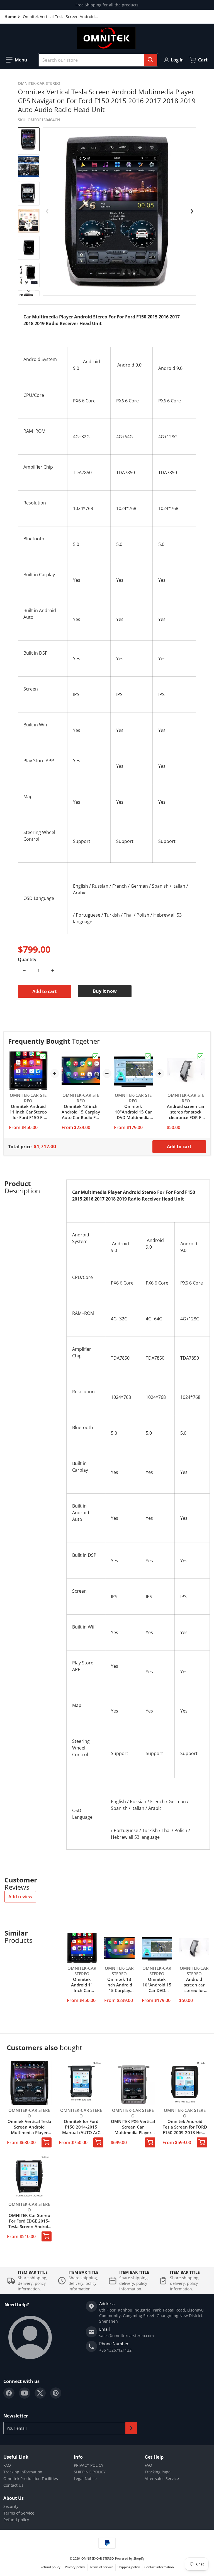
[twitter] (40, 2393)
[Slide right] (29, 291)
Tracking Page (158, 2472)
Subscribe (131, 2428)
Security (11, 2506)
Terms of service (101, 2567)
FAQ (7, 2465)
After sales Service (162, 2479)
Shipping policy (129, 2567)
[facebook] (9, 2393)
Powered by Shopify (130, 2558)
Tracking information (23, 2472)
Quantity (27, 959)
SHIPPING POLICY (90, 2472)
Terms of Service (19, 2513)
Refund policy (16, 2520)
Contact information (159, 2567)
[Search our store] (150, 60)
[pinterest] (56, 2393)
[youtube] (25, 2393)
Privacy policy (75, 2567)
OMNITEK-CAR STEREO (98, 2558)
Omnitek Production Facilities (31, 2479)
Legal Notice (85, 2479)
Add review (20, 1897)
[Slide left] (47, 211)
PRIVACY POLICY (89, 2465)
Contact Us (13, 2485)
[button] (16, 60)
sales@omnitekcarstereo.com (127, 2336)
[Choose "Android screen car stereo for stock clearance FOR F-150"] (200, 1056)
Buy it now (105, 991)
